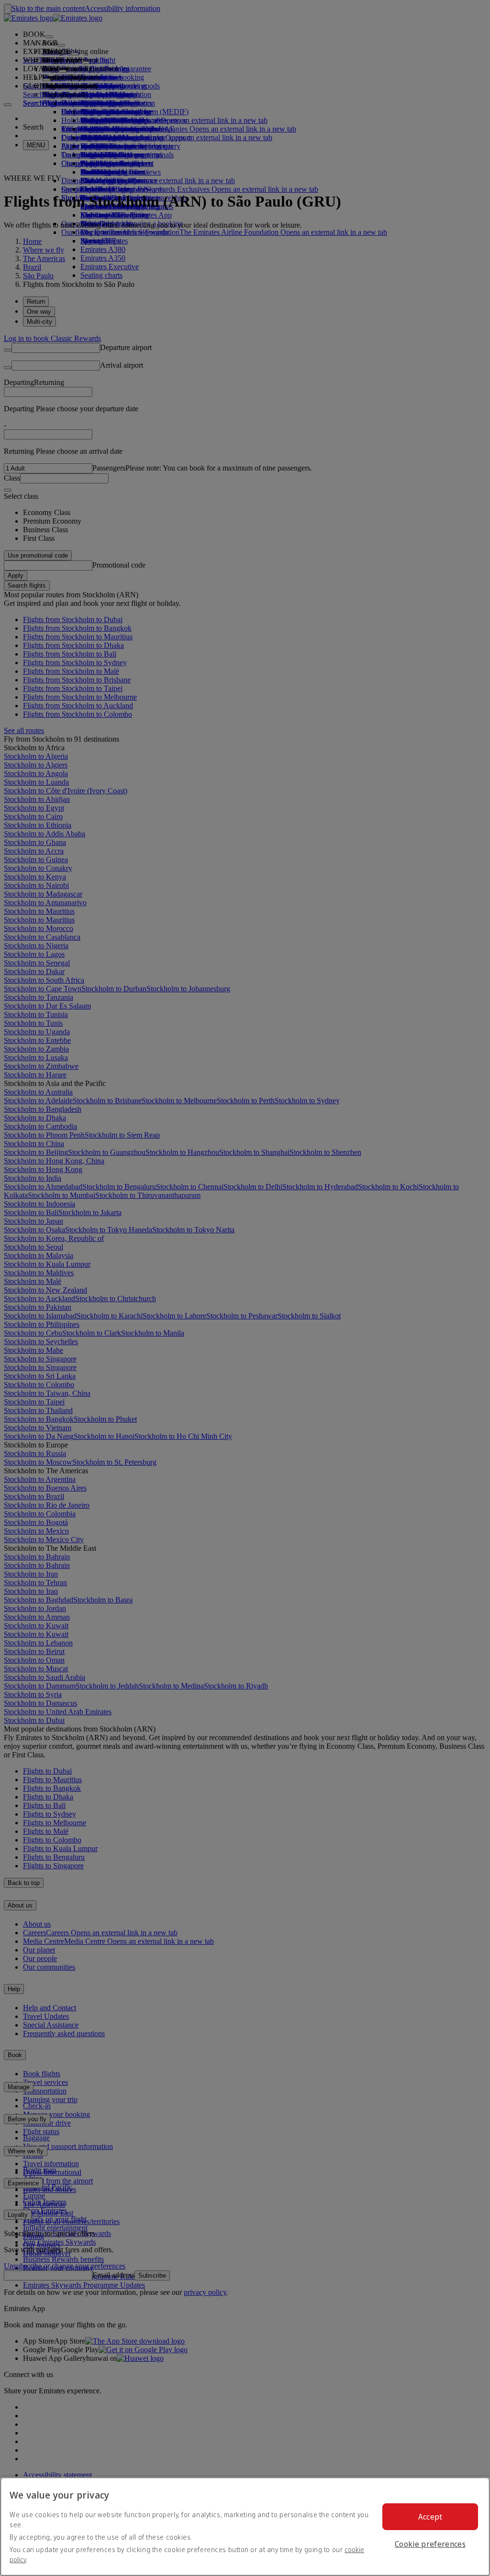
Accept (430, 2517)
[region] (245, 2527)
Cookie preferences (430, 2544)
